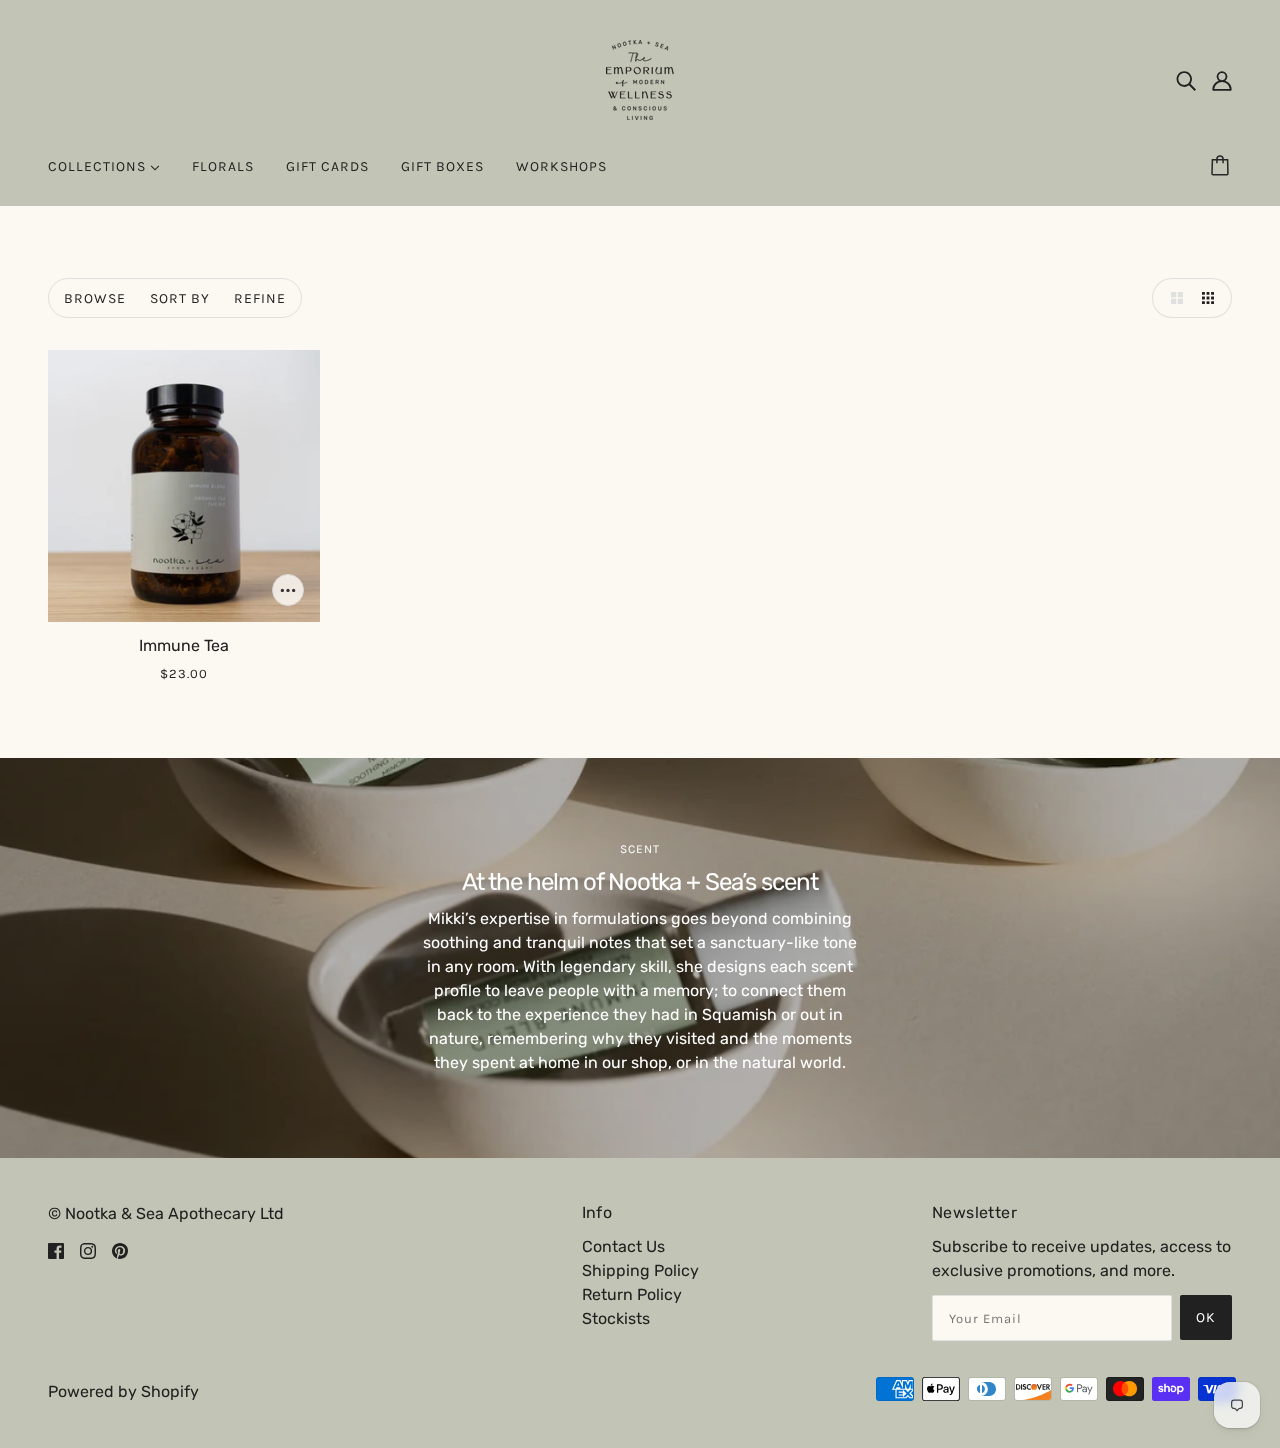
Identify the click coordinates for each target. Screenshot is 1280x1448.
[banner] (640, 78)
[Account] (1222, 80)
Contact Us (623, 1246)
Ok (1206, 1317)
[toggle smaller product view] (1212, 298)
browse (95, 298)
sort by (180, 298)
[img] (1186, 80)
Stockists (616, 1318)
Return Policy (632, 1294)
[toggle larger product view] (1172, 298)
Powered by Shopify (123, 1391)
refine (260, 298)
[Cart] (1223, 167)
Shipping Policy (640, 1270)
